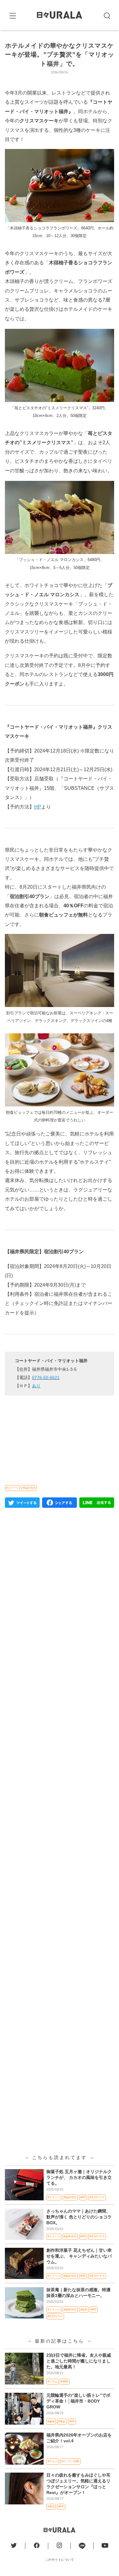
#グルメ (52, 2461)
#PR (83, 2197)
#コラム (52, 2381)
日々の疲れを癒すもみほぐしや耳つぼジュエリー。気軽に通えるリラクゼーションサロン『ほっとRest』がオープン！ (78, 2484)
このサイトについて (60, 2560)
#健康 (51, 2422)
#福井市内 (29, 1488)
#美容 (62, 2422)
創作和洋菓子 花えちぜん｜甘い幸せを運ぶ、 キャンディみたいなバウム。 (79, 2256)
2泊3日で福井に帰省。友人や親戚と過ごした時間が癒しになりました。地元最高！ (79, 2361)
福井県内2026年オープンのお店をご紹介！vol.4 (79, 2438)
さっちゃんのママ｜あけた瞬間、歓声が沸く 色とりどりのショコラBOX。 (79, 2217)
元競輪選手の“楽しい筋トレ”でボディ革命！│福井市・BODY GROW (78, 2401)
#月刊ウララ (97, 2197)
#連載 (65, 2381)
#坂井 (84, 2310)
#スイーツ (12, 1488)
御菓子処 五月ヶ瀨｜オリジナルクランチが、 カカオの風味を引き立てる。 (79, 2178)
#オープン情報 (70, 2461)
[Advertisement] (60, 1766)
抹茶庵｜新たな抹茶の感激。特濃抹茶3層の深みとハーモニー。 (78, 2293)
